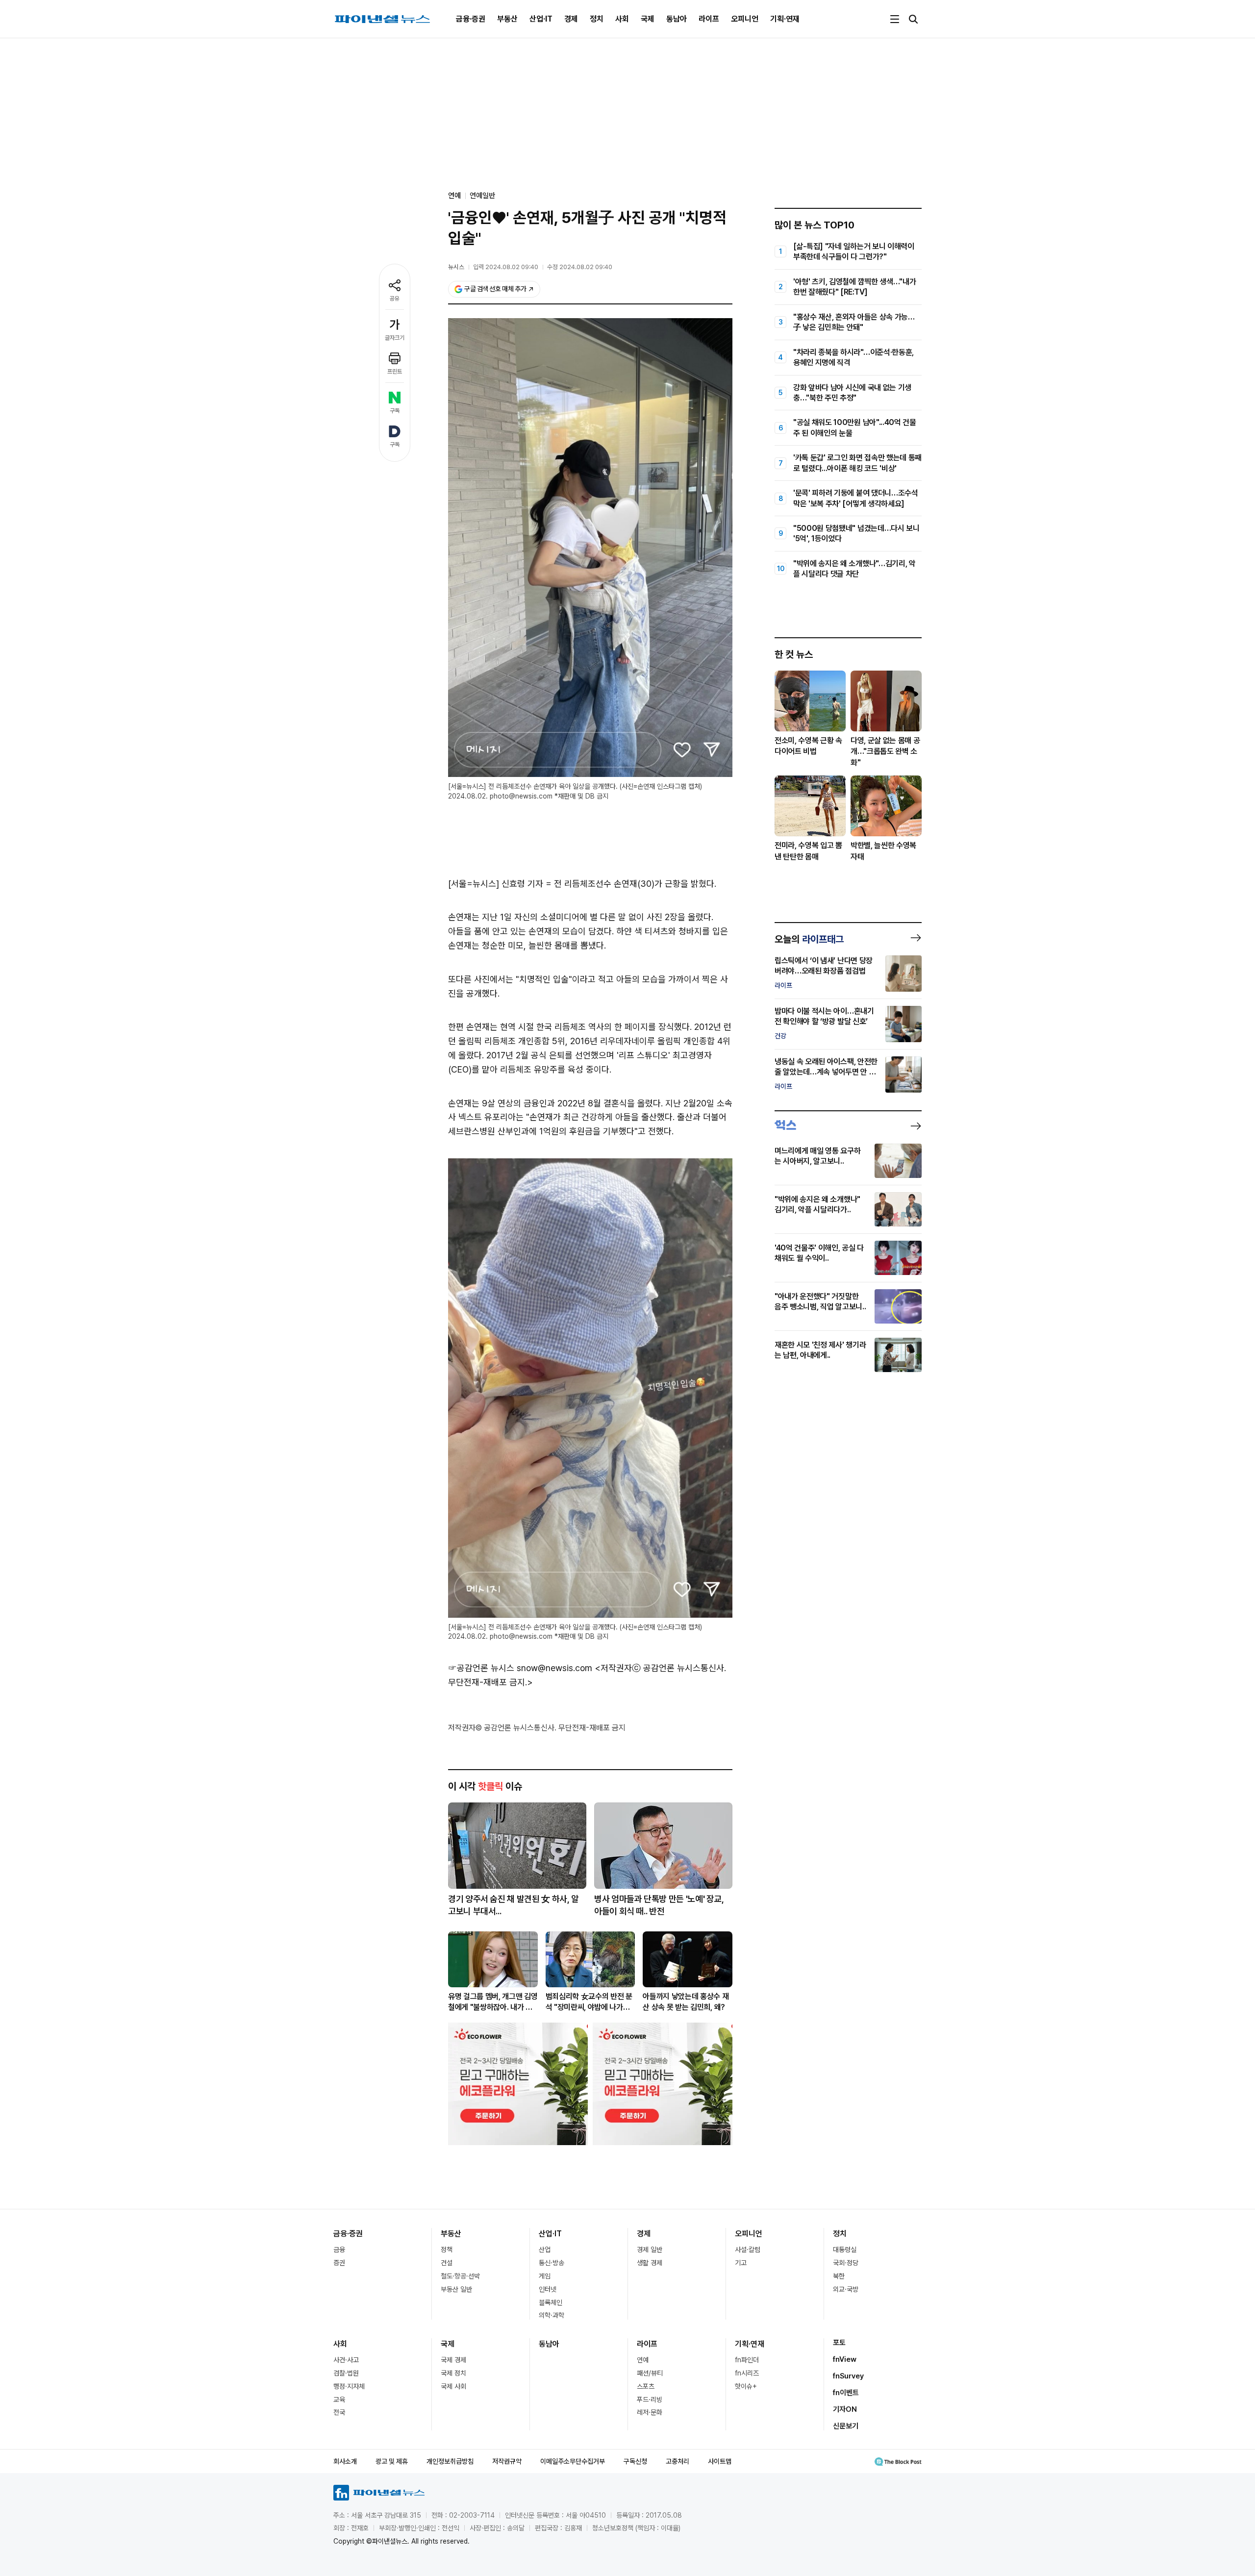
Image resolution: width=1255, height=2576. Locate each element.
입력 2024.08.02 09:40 (506, 267)
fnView (845, 2359)
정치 (597, 19)
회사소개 (345, 2461)
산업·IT (541, 19)
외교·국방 (846, 2289)
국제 (648, 19)
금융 (339, 2250)
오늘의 (809, 939)
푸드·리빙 (650, 2400)
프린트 (395, 372)
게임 (545, 2276)
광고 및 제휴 (392, 2461)
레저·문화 (650, 2412)
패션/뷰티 (650, 2373)
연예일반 (482, 196)
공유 (395, 299)
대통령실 (845, 2250)
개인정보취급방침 (450, 2461)
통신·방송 (552, 2263)
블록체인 (551, 2302)
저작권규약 (507, 2461)
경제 (571, 19)
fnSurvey (848, 2376)
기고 (741, 2263)
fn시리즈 (747, 2373)
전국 (339, 2412)
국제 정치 (453, 2373)
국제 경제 (453, 2360)
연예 (643, 2360)
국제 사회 (453, 2386)
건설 (447, 2263)
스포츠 (646, 2386)
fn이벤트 (846, 2393)
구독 (395, 411)
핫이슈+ (746, 2386)
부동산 (507, 19)
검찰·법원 (346, 2373)
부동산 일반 (456, 2289)
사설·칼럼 (748, 2250)
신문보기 (846, 2426)
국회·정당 (846, 2263)
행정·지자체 (349, 2386)
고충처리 (678, 2461)
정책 (447, 2250)
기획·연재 (785, 19)
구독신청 (635, 2461)
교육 (339, 2400)
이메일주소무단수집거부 (573, 2461)
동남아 (677, 19)
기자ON (845, 2409)
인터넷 (548, 2289)
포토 (839, 2343)
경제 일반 (650, 2250)
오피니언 (745, 19)
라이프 (709, 19)
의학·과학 (552, 2315)
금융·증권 (471, 19)
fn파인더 (747, 2360)
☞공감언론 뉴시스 (481, 1668)
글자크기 (395, 338)
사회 (622, 19)
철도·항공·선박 (460, 2276)
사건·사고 (346, 2360)
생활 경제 (650, 2263)
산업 (545, 2250)
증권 (339, 2263)
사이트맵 (720, 2461)
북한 (839, 2276)
